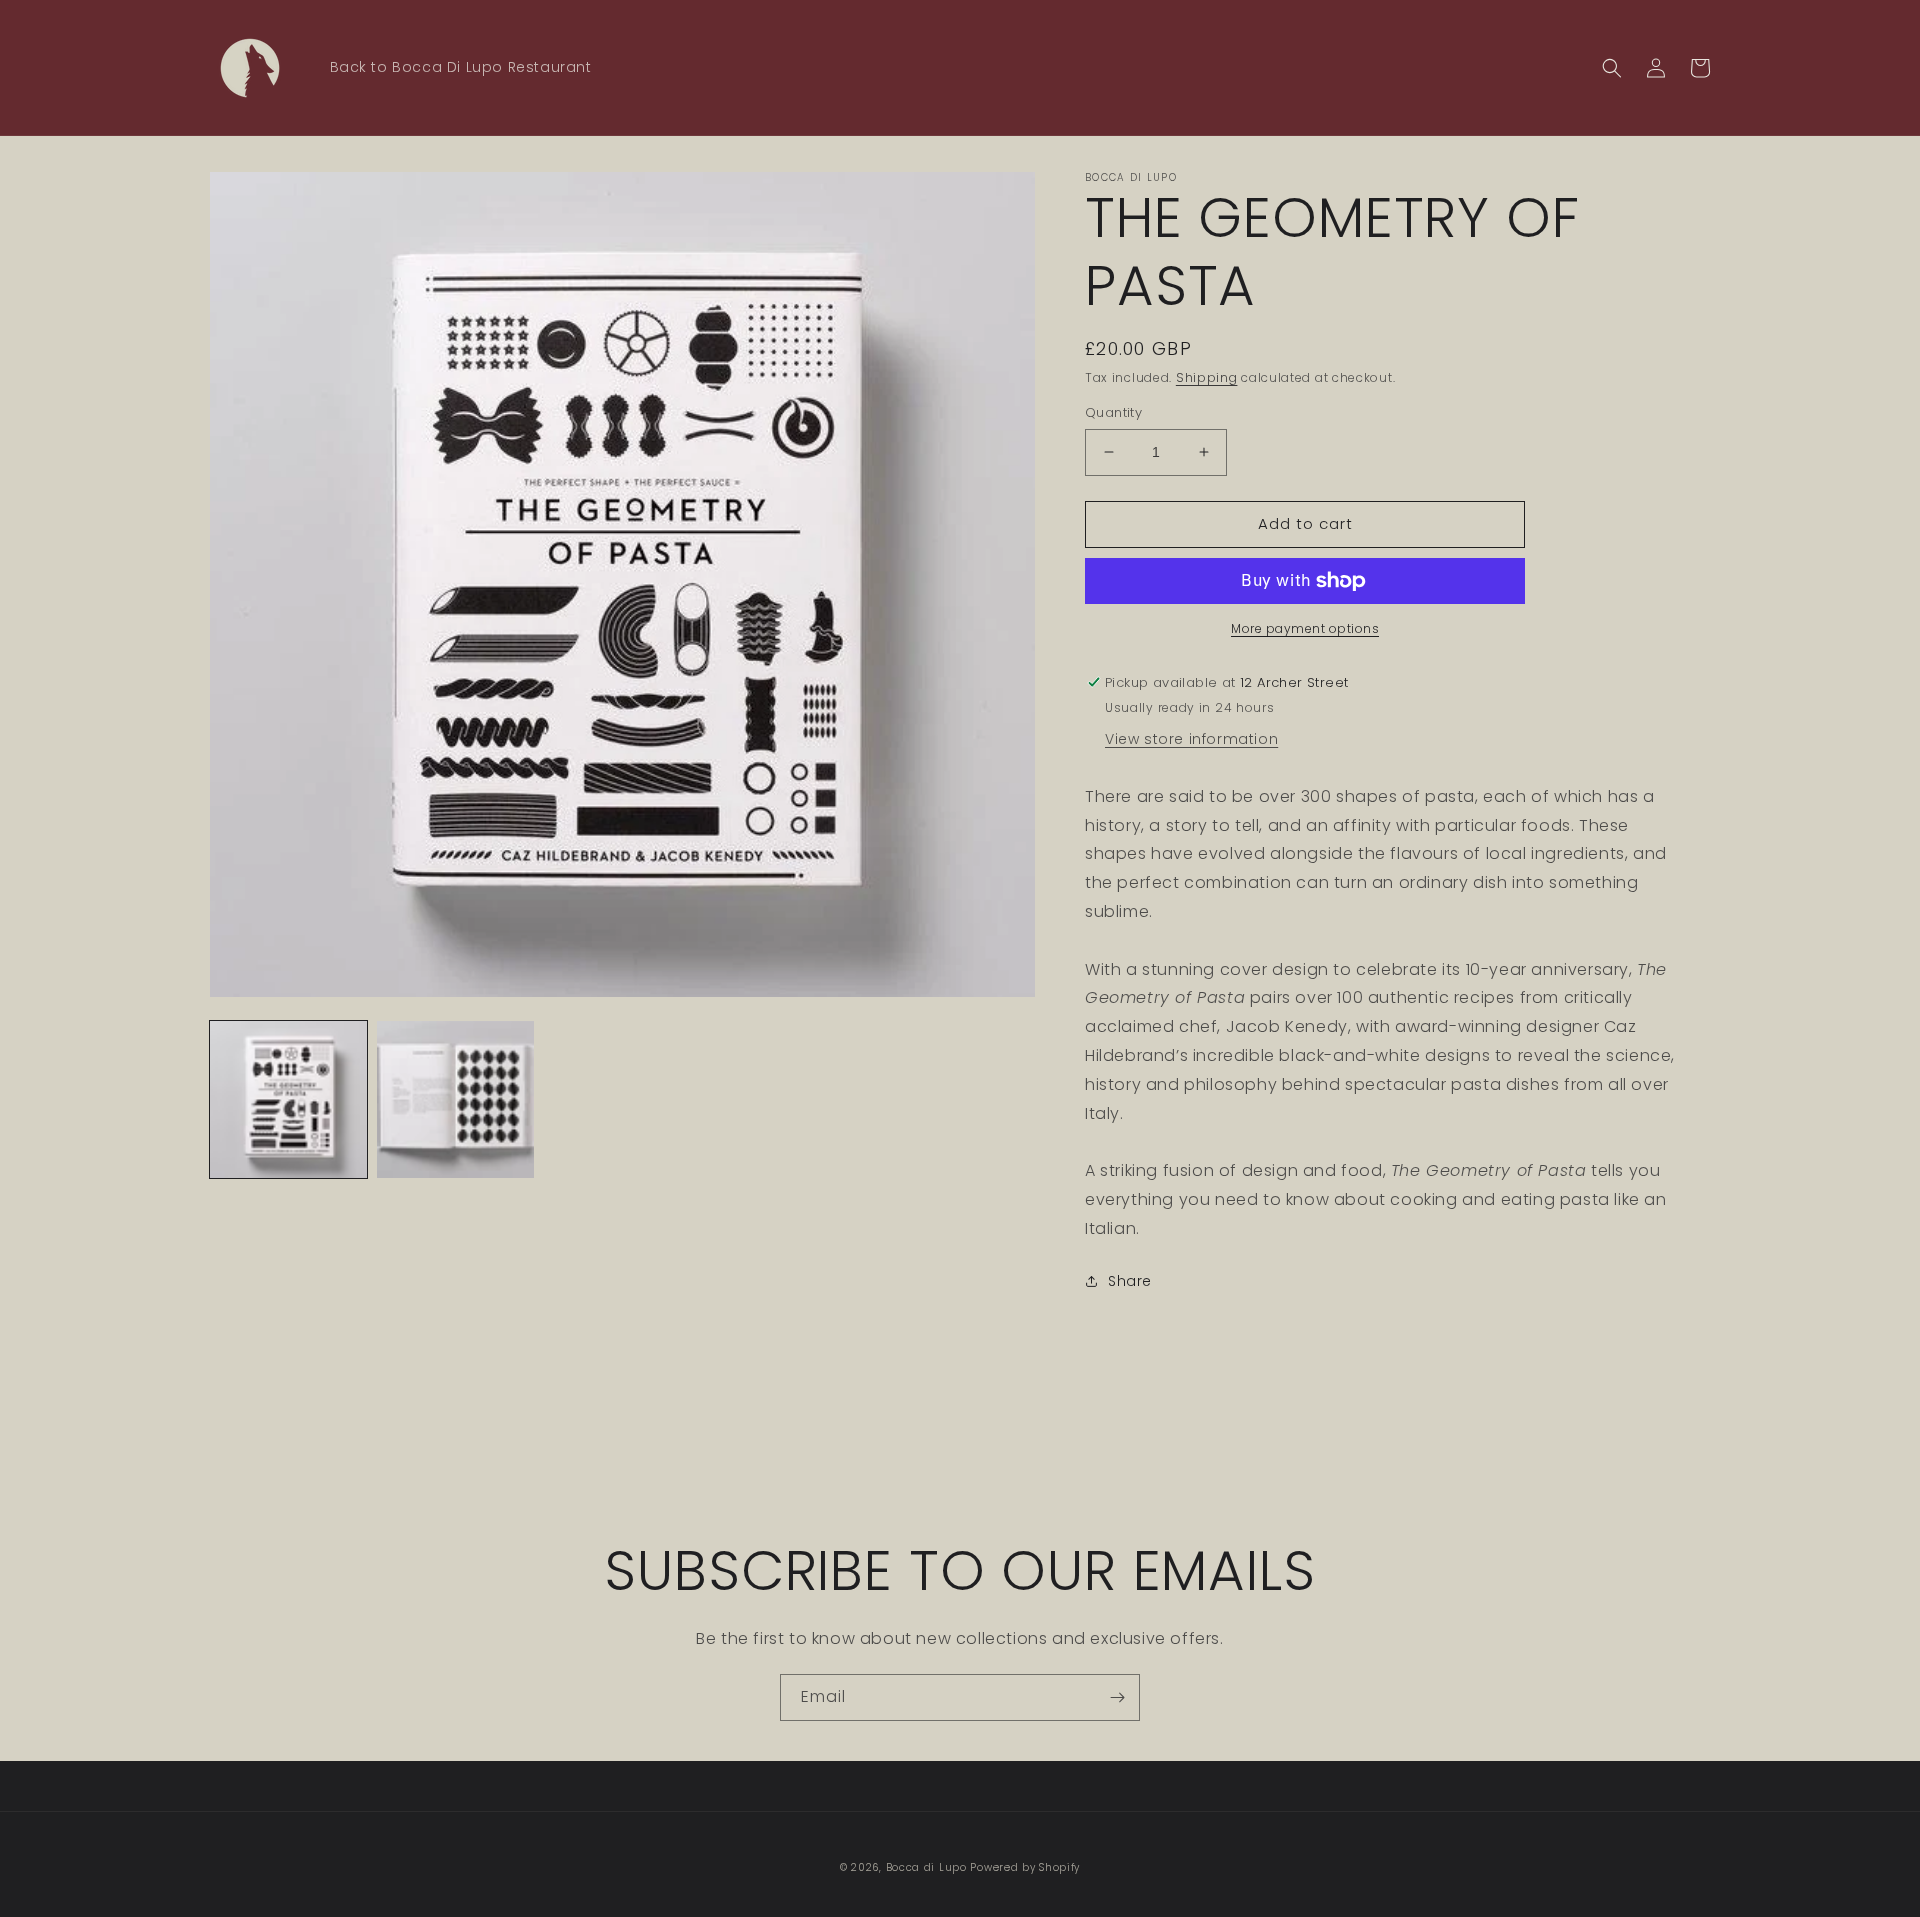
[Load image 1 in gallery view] (288, 1099)
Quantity (1113, 412)
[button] (1612, 68)
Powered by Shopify (1025, 1867)
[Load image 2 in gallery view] (455, 1099)
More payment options (1305, 628)
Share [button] (1130, 1281)
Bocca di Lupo (926, 1867)
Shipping (1207, 377)
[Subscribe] (1117, 1697)
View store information (1191, 739)
